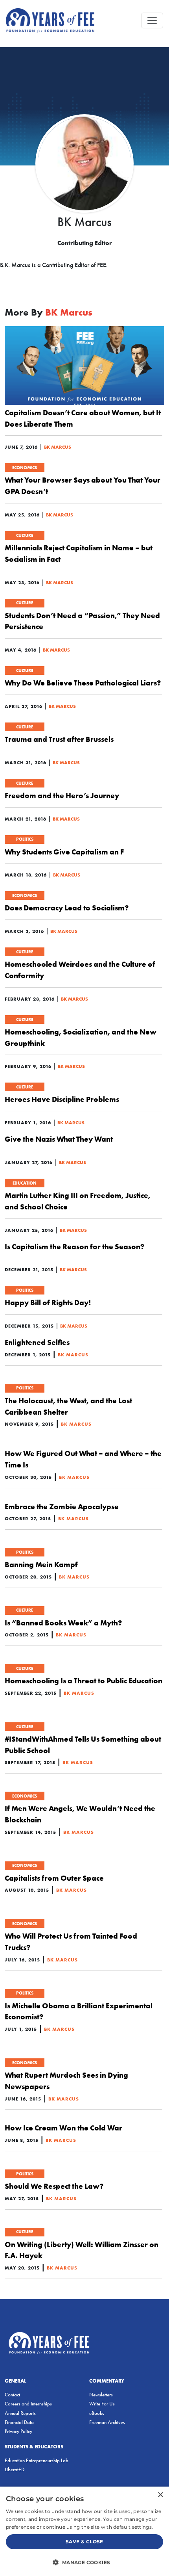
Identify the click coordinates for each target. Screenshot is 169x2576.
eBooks (97, 2413)
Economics (25, 468)
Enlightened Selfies (37, 1342)
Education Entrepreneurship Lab (37, 2460)
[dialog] (84, 2531)
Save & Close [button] (84, 2542)
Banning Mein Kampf (41, 1564)
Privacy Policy (18, 2431)
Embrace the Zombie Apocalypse (62, 1506)
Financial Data (19, 2422)
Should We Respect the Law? (54, 2186)
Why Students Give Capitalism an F (64, 852)
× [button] (160, 2495)
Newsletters (101, 2395)
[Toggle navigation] (152, 20)
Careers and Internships (28, 2404)
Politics (25, 839)
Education (25, 1183)
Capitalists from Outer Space (54, 1878)
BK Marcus (58, 447)
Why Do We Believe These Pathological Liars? (83, 683)
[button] (84, 2562)
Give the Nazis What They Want (59, 1139)
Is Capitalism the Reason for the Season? (74, 1246)
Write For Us (102, 2404)
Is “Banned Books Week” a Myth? (63, 1623)
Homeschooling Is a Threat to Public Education (84, 1681)
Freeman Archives (107, 2422)
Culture (25, 535)
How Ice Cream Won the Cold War (63, 2128)
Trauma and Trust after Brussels (59, 739)
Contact (12, 2395)
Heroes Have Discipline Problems (62, 1099)
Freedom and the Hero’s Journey (62, 795)
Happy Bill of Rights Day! (48, 1302)
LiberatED (15, 2469)
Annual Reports (20, 2413)
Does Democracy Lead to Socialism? (67, 908)
